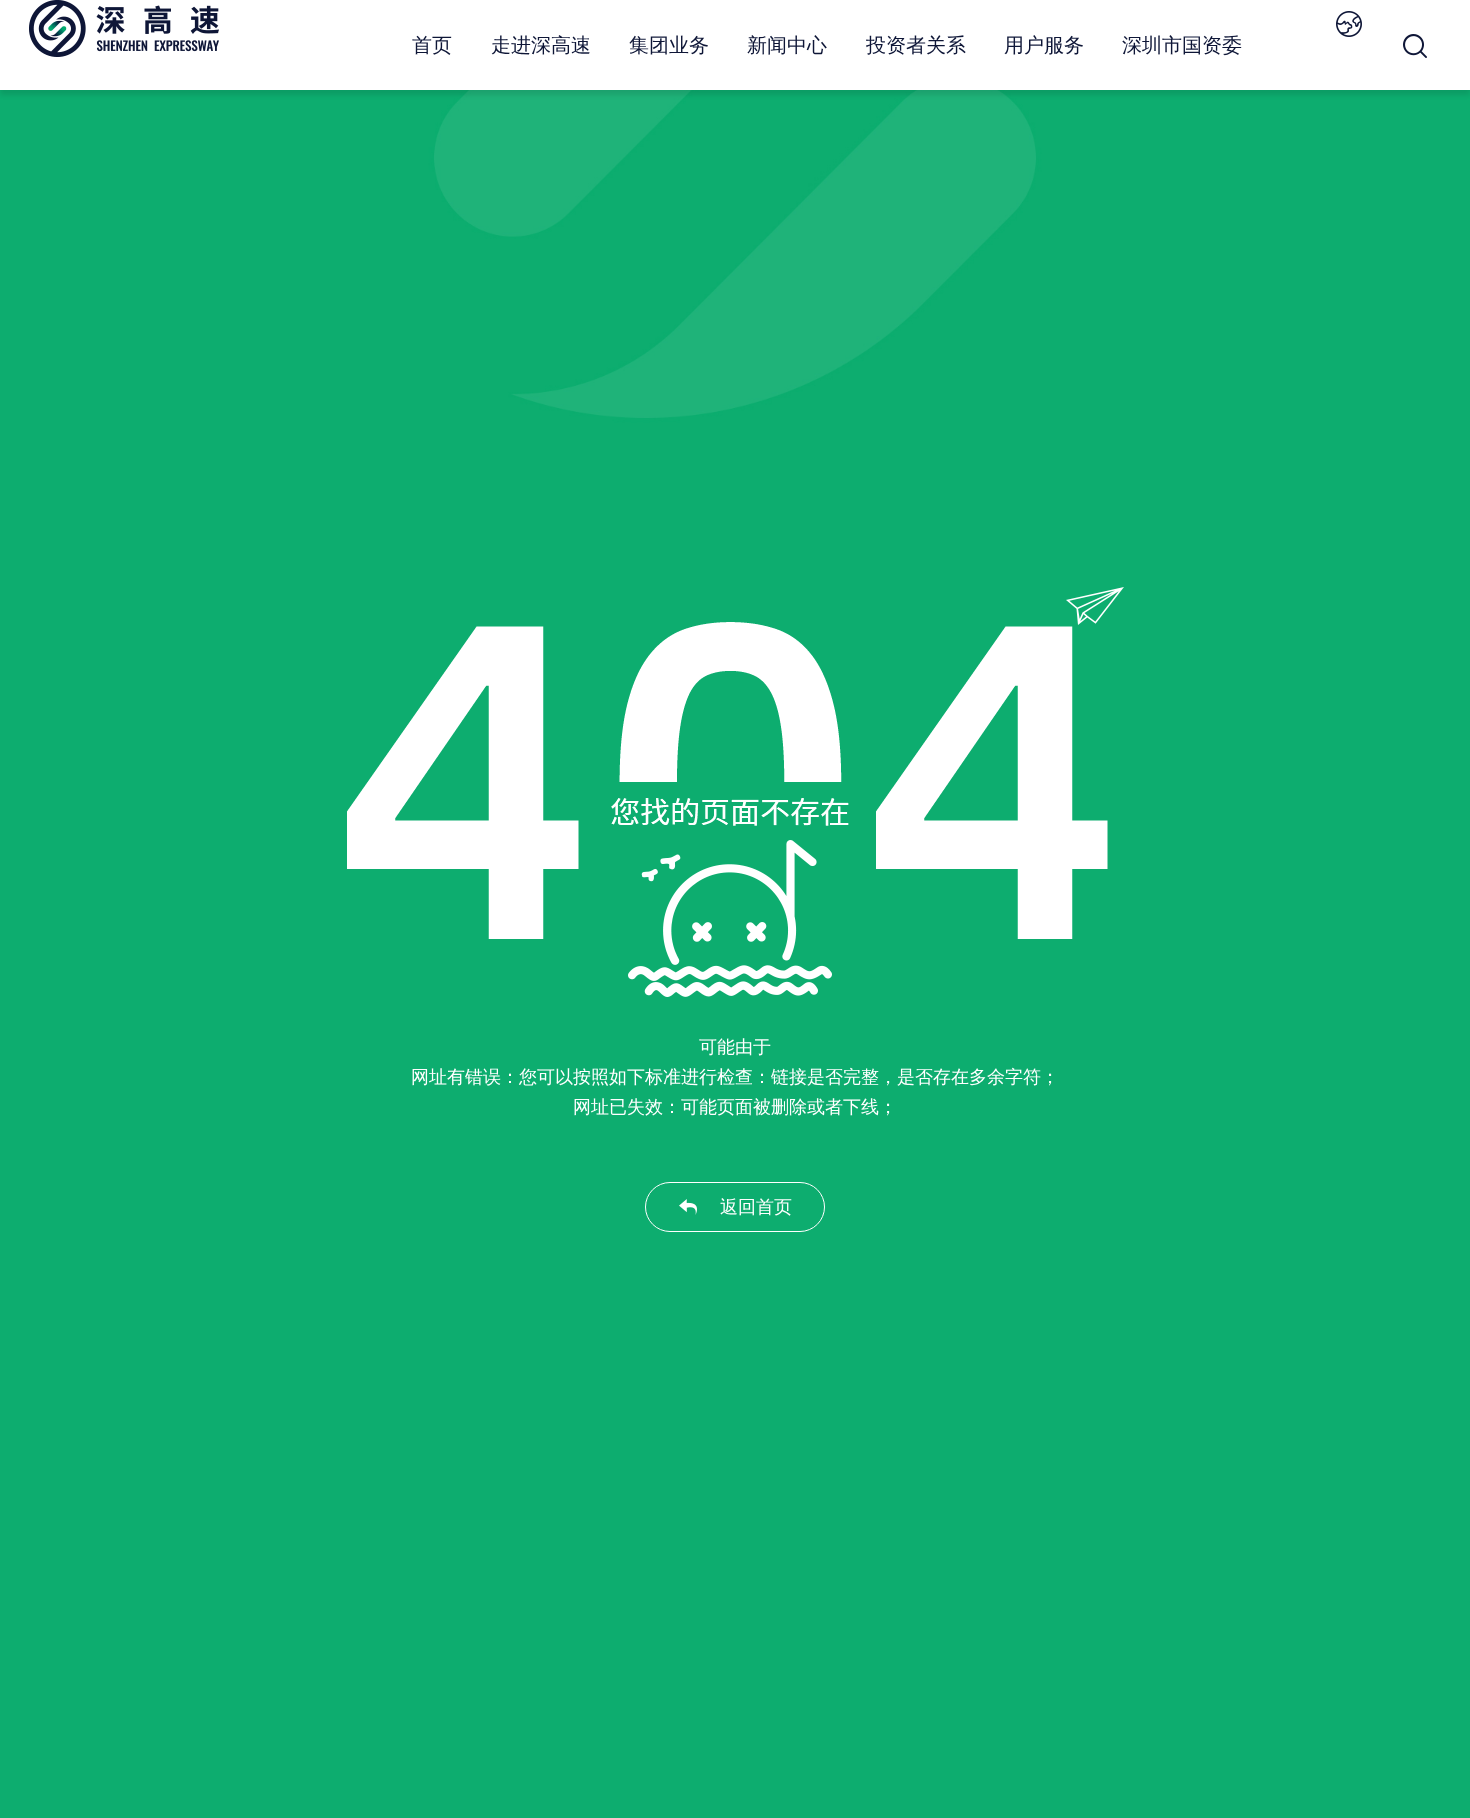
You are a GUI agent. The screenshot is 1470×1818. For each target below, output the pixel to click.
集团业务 (669, 45)
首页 (432, 45)
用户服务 (1044, 45)
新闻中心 (787, 45)
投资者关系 (916, 45)
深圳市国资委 (1182, 45)
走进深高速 (541, 45)
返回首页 (756, 1207)
